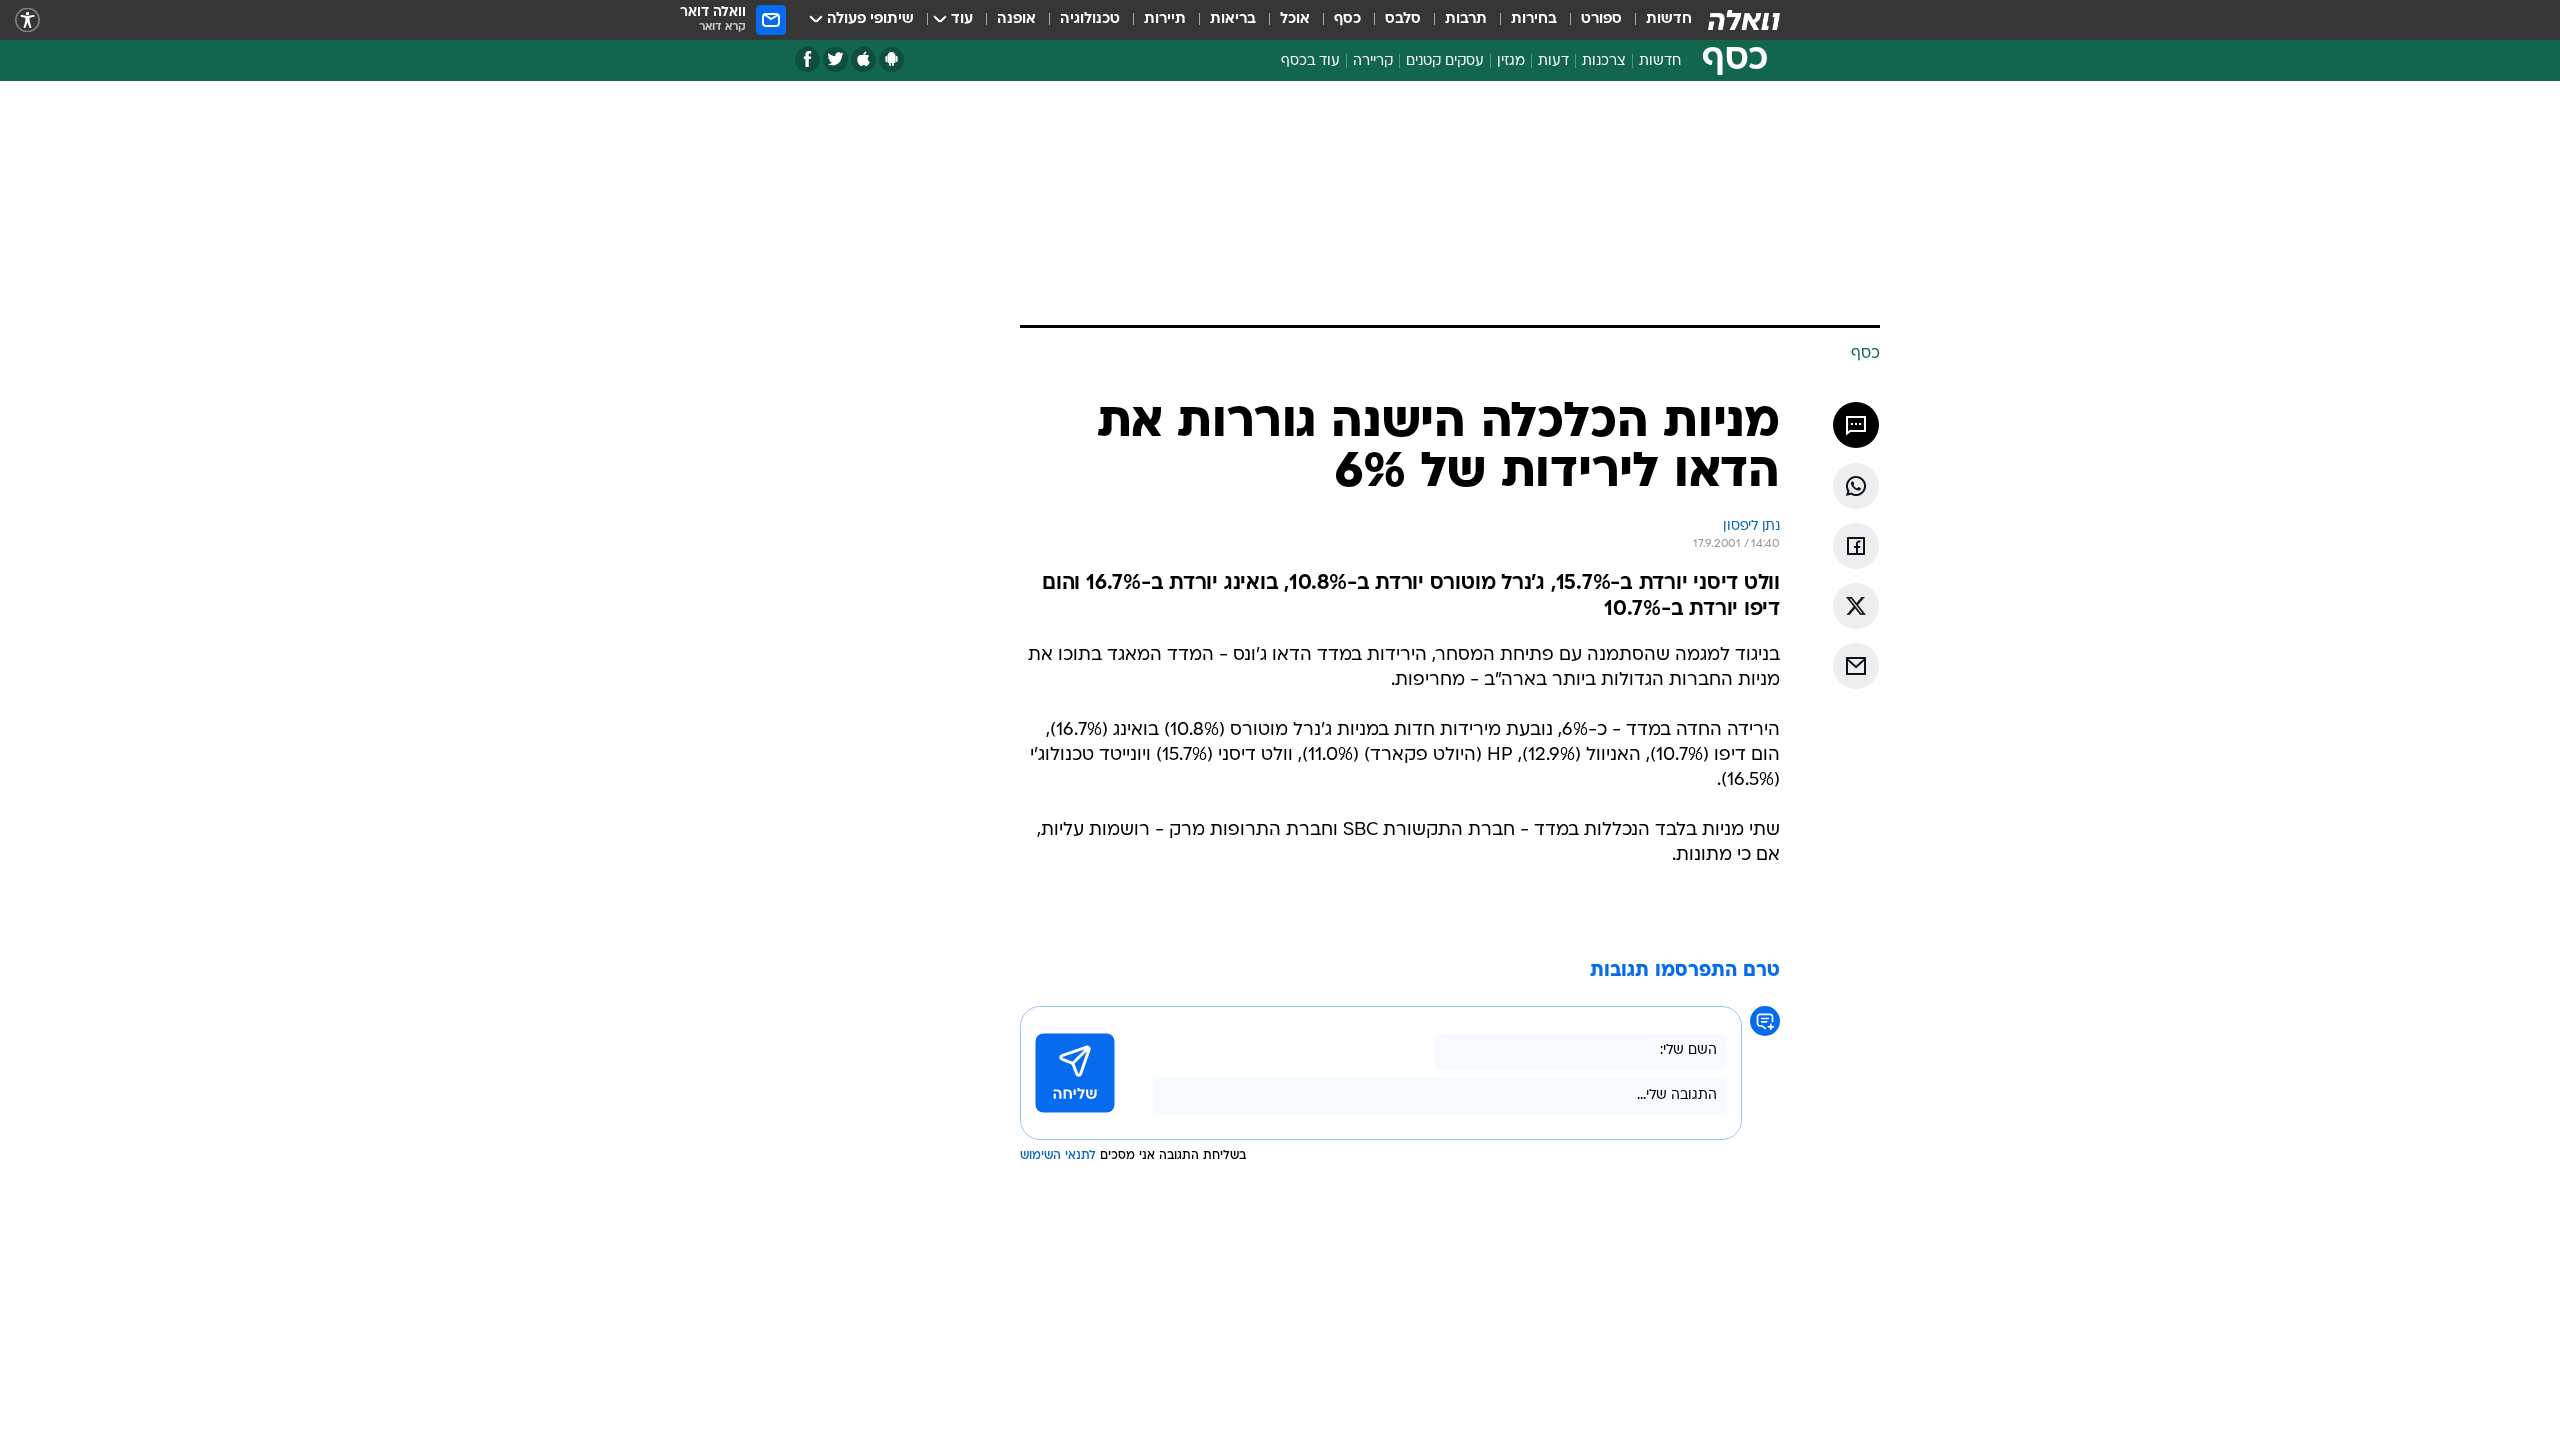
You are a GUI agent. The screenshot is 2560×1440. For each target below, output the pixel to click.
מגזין (1511, 61)
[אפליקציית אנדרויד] (891, 59)
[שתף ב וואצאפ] (1856, 486)
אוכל (1295, 19)
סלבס (1403, 19)
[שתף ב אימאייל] (1856, 666)
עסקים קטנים (1445, 61)
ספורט (1601, 19)
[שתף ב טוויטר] (1856, 606)
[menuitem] (1657, 20)
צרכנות (1604, 61)
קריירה (1373, 61)
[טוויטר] (835, 59)
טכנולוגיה (1090, 19)
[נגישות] (27, 20)
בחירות (1534, 19)
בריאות (1233, 19)
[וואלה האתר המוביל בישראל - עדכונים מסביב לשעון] (1744, 20)
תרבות (1466, 19)
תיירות (1165, 19)
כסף (1347, 19)
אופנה (1016, 19)
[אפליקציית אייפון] (863, 59)
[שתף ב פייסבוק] (1856, 546)
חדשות (1669, 19)
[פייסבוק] (807, 59)
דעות (1553, 61)
